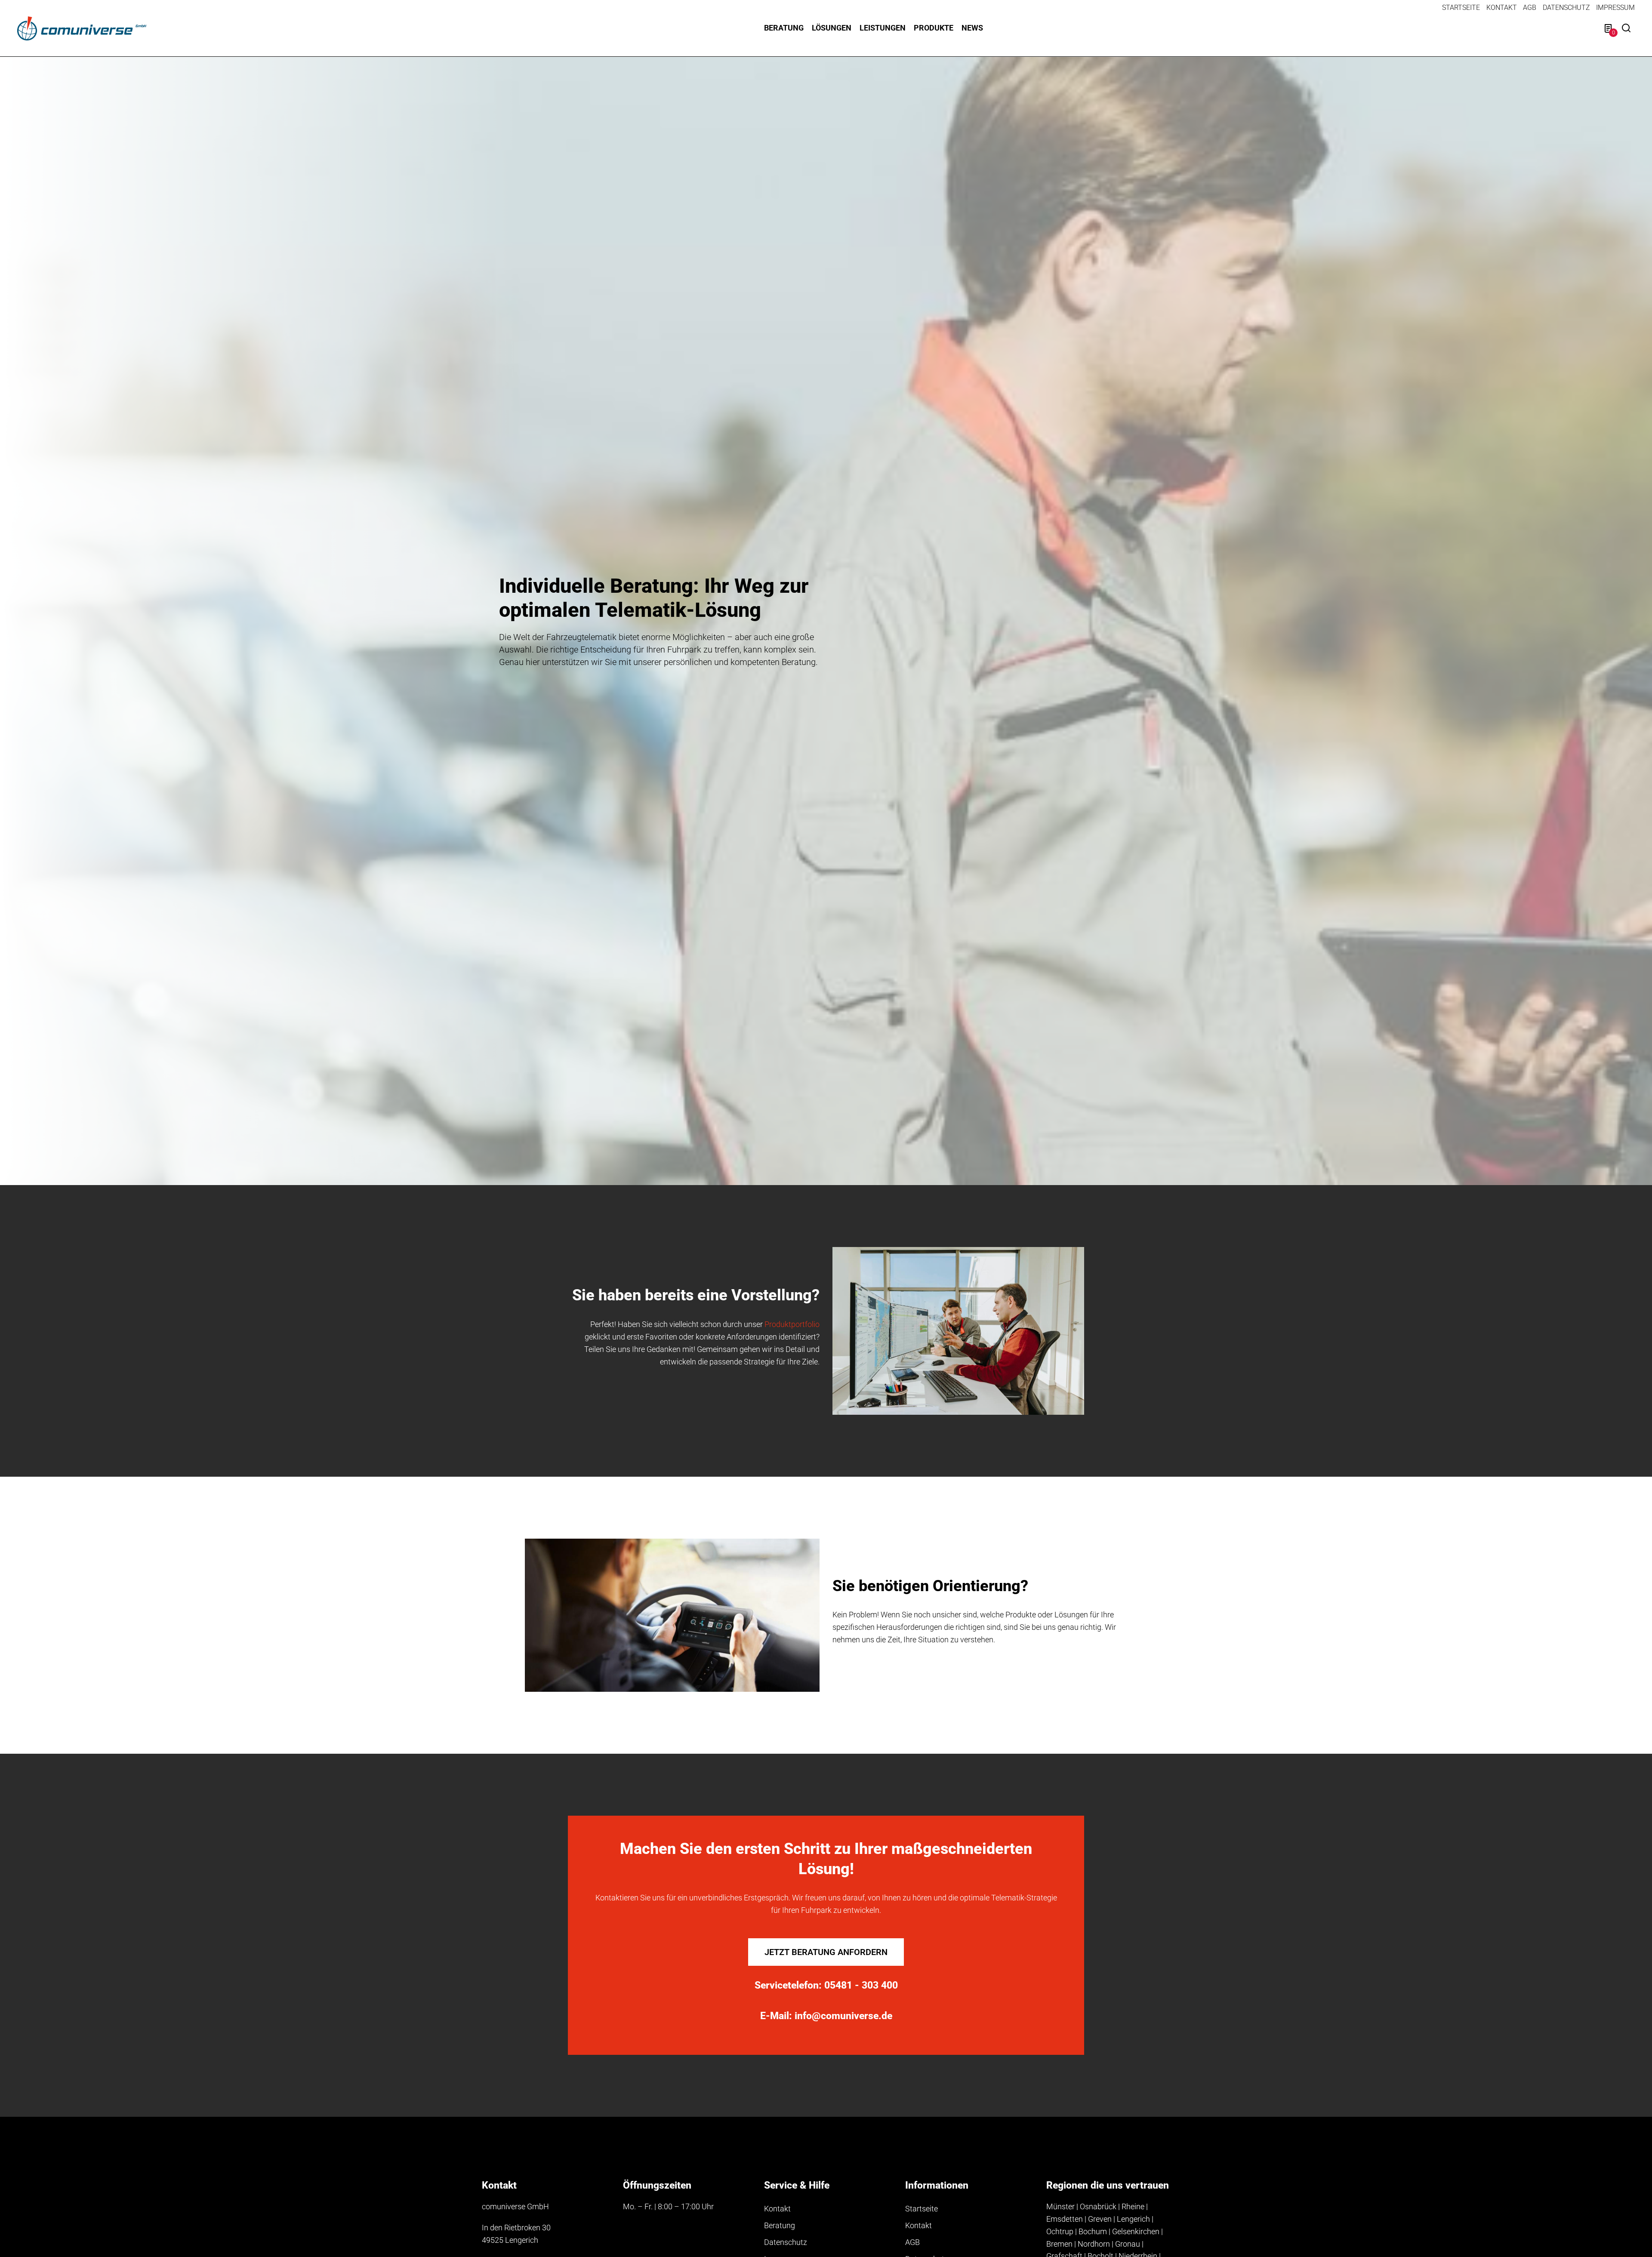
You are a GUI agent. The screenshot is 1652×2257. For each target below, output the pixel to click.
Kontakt (1502, 8)
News (972, 28)
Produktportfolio (792, 1324)
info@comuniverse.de (843, 2016)
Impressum (1615, 8)
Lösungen (832, 28)
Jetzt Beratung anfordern (826, 1952)
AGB (1530, 8)
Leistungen (883, 28)
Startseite (1461, 8)
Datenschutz (1566, 8)
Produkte (934, 28)
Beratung (784, 28)
